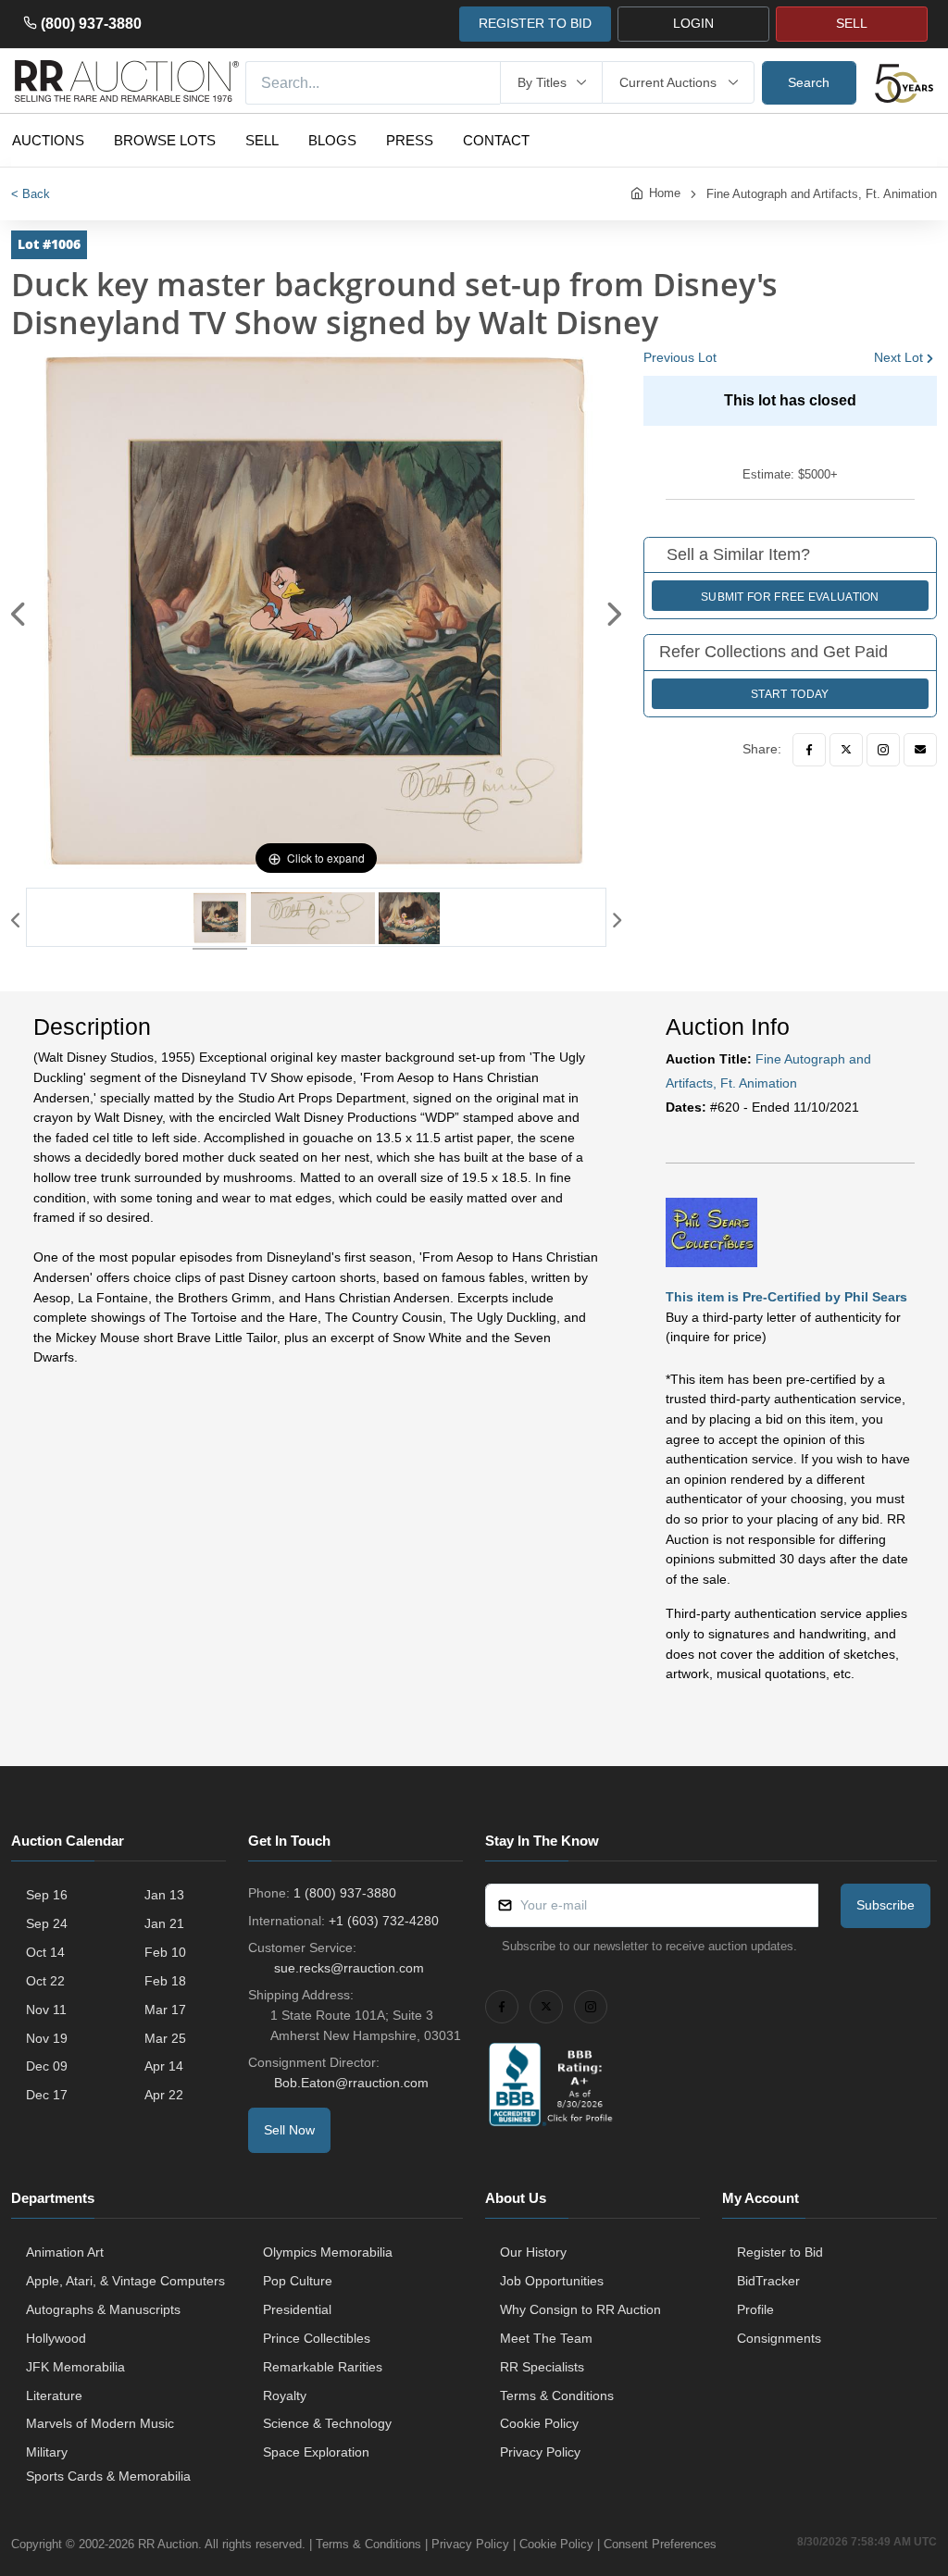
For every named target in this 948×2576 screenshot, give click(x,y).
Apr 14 (164, 2066)
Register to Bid (780, 2252)
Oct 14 (45, 1952)
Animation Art (65, 2252)
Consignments (779, 2338)
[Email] (920, 750)
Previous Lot (680, 357)
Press (410, 140)
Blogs (332, 140)
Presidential (297, 2309)
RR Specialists (542, 2367)
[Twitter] (846, 750)
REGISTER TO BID (535, 23)
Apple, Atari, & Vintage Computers (125, 2281)
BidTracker (768, 2281)
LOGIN (693, 23)
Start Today (790, 694)
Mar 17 (165, 2010)
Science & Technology (327, 2423)
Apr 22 (164, 2095)
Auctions (48, 140)
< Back (31, 194)
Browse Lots (165, 140)
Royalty (285, 2396)
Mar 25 (165, 2038)
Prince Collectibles (317, 2338)
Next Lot (898, 357)
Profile (755, 2309)
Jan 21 (164, 1923)
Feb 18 (165, 1981)
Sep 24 (47, 1923)
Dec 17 (47, 2095)
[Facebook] (809, 750)
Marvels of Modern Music (100, 2423)
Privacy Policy (540, 2452)
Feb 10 (165, 1952)
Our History (533, 2252)
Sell (262, 140)
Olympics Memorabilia (328, 2252)
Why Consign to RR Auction (580, 2309)
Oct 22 (45, 1981)
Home (665, 193)
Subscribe (886, 1905)
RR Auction (168, 2544)
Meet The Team (546, 2338)
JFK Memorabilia (75, 2367)
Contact (496, 140)
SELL (852, 23)
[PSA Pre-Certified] (712, 1232)
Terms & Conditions (557, 2396)
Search (809, 82)
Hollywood (56, 2338)
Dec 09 (47, 2066)
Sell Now (289, 2130)
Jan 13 (164, 1895)
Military (47, 2452)
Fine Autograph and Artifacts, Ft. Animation (822, 194)
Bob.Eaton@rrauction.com (351, 2083)
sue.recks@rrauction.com (349, 1968)
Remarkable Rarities (323, 2367)
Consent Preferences (660, 2544)
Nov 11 (46, 2010)
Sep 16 (47, 1895)
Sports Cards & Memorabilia (108, 2476)
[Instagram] (883, 750)
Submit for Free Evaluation (790, 597)
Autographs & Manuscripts (103, 2309)
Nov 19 (47, 2038)
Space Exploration (316, 2452)
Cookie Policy (539, 2423)
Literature (54, 2396)
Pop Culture (298, 2281)
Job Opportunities (552, 2281)
